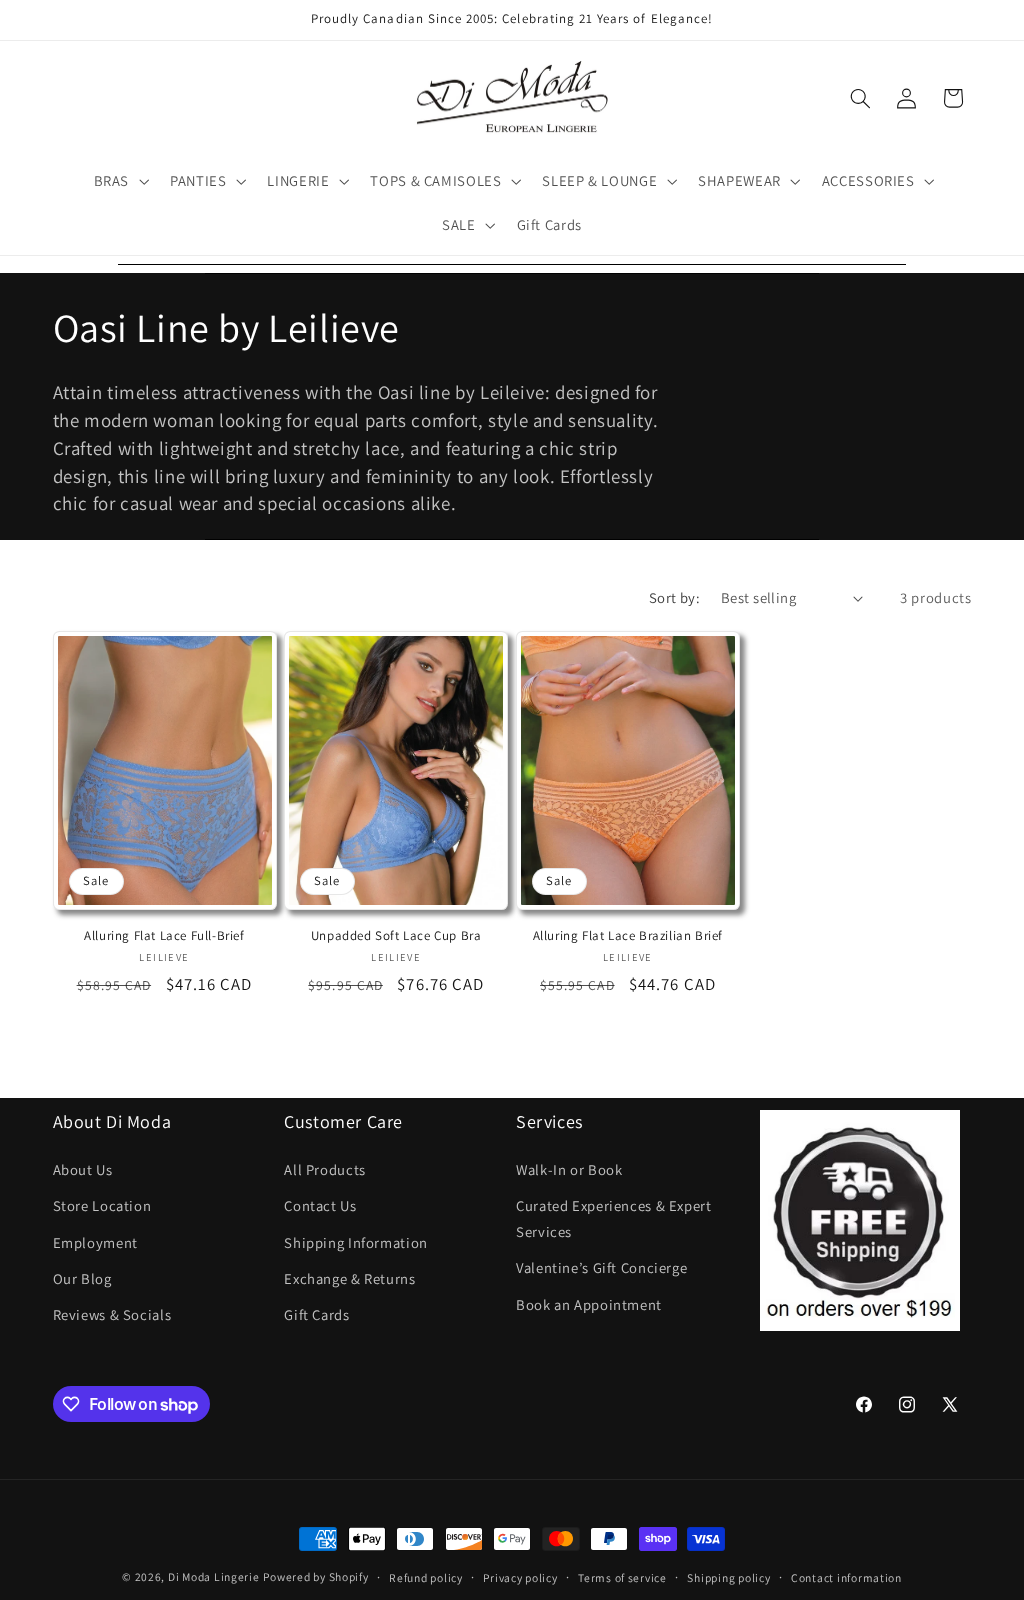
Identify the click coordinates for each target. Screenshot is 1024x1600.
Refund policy (426, 1577)
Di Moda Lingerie (214, 1576)
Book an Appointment (589, 1304)
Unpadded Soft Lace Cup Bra (396, 936)
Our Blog (82, 1278)
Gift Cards (316, 1314)
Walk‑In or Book (569, 1169)
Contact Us (320, 1205)
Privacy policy (520, 1577)
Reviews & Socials (112, 1314)
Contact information (846, 1577)
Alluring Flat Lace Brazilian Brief (628, 936)
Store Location (102, 1205)
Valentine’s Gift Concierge (601, 1267)
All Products (325, 1169)
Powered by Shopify (315, 1576)
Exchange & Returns (349, 1278)
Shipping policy (728, 1577)
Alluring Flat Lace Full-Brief (164, 936)
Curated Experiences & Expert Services (614, 1218)
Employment (95, 1242)
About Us (83, 1169)
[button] (119, 181)
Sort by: (674, 597)
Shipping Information (356, 1242)
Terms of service (622, 1577)
